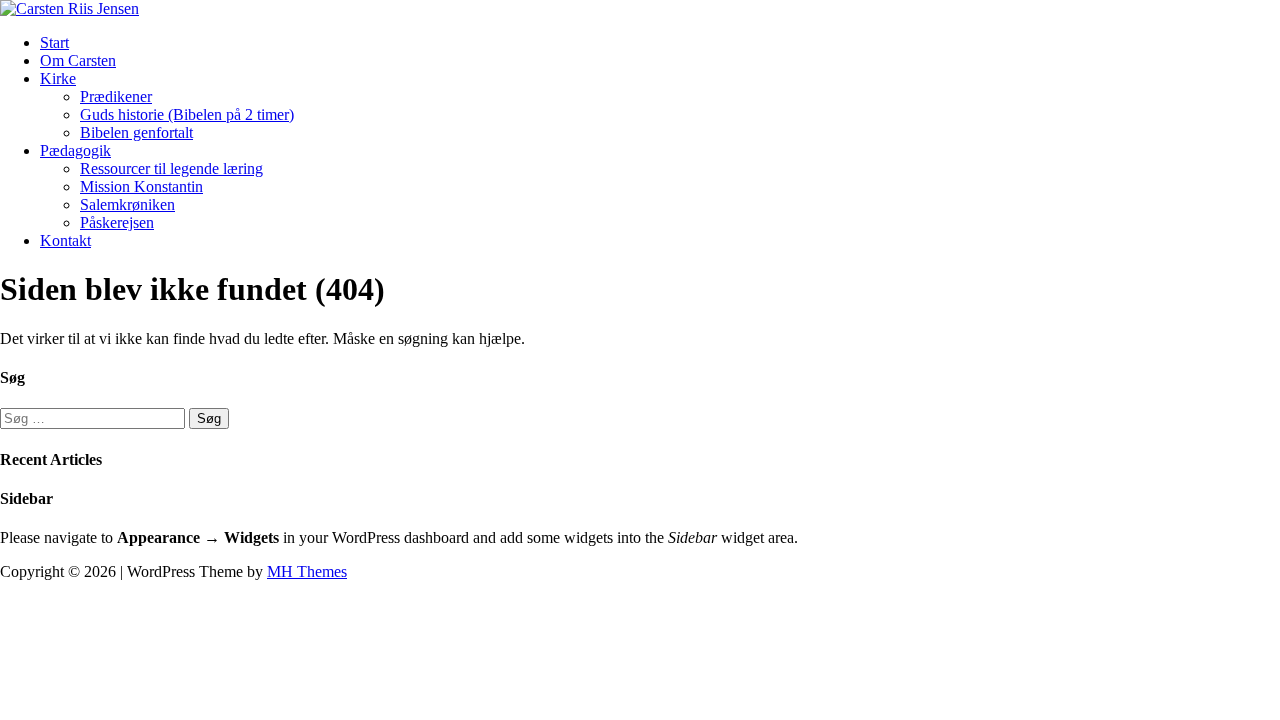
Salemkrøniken (127, 204)
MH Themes (307, 571)
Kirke (58, 78)
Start (54, 42)
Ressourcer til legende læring (171, 168)
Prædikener (116, 96)
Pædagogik (75, 150)
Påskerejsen (117, 222)
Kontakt (65, 240)
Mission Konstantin (141, 186)
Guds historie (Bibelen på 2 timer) (187, 114)
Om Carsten (78, 60)
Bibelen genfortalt (136, 132)
